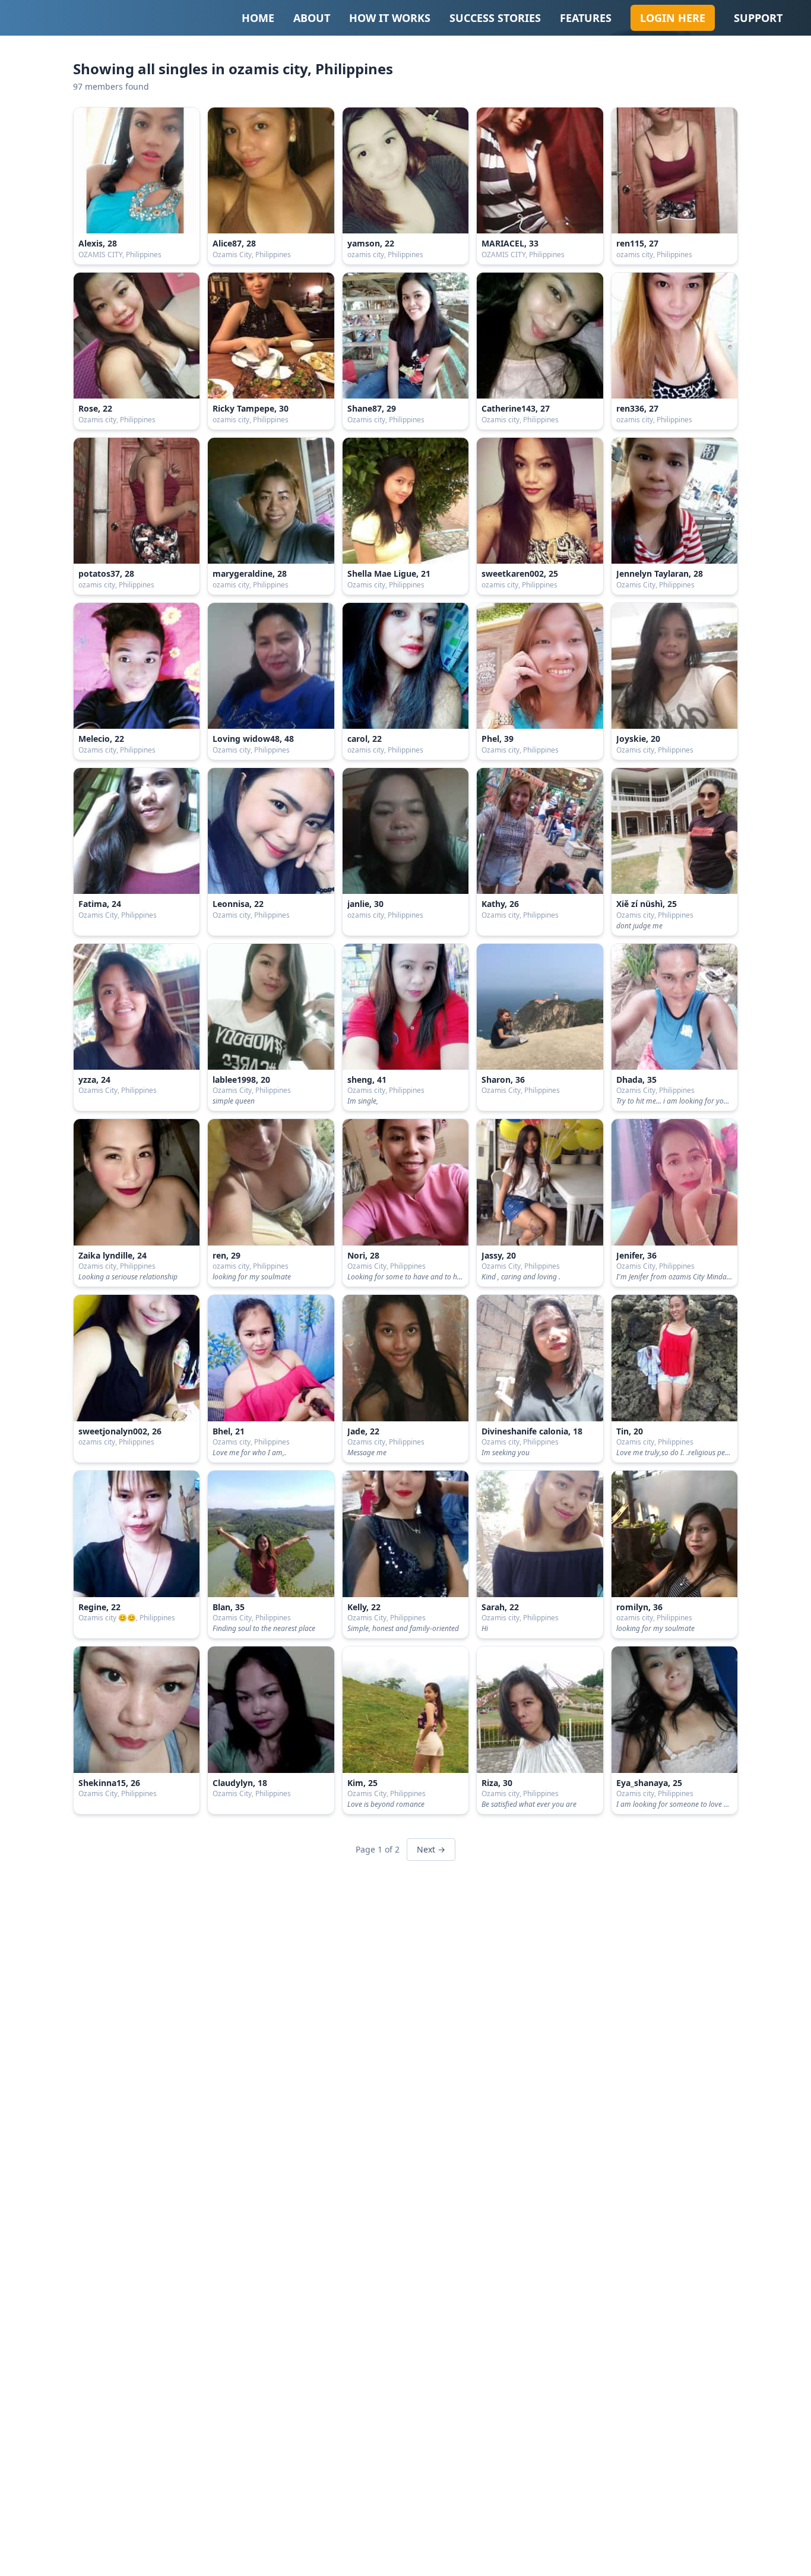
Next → (431, 1849)
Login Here (673, 18)
